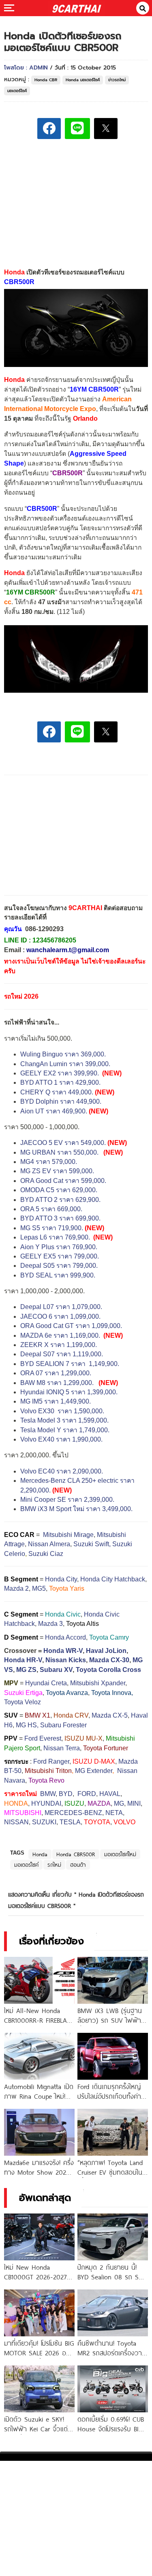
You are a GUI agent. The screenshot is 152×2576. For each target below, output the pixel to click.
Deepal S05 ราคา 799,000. (59, 1266)
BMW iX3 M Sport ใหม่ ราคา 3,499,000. (76, 1509)
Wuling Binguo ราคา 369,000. (64, 1054)
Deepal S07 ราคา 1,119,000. (62, 1354)
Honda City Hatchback (113, 1579)
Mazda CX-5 (110, 1715)
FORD (87, 1794)
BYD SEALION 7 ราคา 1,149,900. (71, 1364)
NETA (114, 1813)
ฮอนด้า (78, 1865)
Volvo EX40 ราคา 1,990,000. (61, 1439)
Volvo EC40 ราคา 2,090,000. (62, 1471)
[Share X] (106, 129)
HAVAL (110, 1794)
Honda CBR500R (76, 1854)
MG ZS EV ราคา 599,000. (57, 1171)
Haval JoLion (106, 1651)
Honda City (61, 1579)
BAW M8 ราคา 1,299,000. (57, 1383)
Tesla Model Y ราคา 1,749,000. (65, 1430)
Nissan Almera (49, 1544)
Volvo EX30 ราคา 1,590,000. (62, 1411)
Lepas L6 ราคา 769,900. (56, 1237)
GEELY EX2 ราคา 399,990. (60, 1073)
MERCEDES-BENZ (73, 1813)
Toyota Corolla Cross (108, 1670)
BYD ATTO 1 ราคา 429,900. (60, 1082)
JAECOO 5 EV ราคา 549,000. (63, 1143)
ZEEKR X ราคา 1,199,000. (59, 1345)
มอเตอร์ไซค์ (17, 91)
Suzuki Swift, (92, 1544)
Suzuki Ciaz (46, 1554)
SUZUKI (44, 1822)
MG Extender (94, 1771)
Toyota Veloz (22, 1702)
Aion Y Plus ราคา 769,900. (59, 1247)
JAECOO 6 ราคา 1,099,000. (60, 1316)
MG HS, (27, 1725)
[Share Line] (77, 129)
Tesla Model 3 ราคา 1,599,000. (64, 1420)
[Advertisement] (76, 202)
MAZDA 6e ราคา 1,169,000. (60, 1335)
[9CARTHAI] (76, 8)
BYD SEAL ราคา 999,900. (58, 1275)
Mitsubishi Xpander (98, 1683)
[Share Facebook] (49, 129)
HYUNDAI (46, 1803)
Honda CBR (46, 80)
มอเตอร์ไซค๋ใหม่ (120, 1854)
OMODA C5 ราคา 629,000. (59, 1190)
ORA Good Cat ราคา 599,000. (63, 1181)
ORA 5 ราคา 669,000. (51, 1209)
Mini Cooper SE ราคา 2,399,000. (67, 1500)
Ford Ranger (51, 1761)
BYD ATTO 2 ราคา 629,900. (60, 1200)
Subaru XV (56, 1670)
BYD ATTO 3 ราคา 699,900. (60, 1218)
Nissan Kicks (66, 1660)
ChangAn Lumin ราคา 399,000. (65, 1064)
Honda (40, 1854)
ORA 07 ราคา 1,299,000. (56, 1373)
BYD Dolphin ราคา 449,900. (61, 1101)
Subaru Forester (63, 1725)
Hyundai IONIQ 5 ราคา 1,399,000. (69, 1392)
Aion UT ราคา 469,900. (54, 1111)
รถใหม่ (54, 1865)
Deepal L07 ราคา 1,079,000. (61, 1307)
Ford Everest (43, 1738)
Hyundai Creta (46, 1683)
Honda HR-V (23, 1660)
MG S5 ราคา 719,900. (52, 1228)
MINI (134, 1803)
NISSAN (16, 1822)
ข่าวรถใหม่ (117, 80)
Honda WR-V (63, 1651)
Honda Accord (65, 1637)
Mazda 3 (50, 1624)
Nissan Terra (62, 1748)
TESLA (70, 1822)
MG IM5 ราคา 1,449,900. (56, 1401)
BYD (66, 1794)
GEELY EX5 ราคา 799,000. (60, 1256)
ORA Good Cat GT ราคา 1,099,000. (71, 1326)
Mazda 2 (16, 1588)
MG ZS (26, 1670)
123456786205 (54, 940)
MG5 (39, 1588)
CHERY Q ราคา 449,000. (57, 1092)
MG (119, 1803)
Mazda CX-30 (109, 1660)
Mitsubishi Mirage (68, 1535)
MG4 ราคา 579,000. (49, 1162)
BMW (48, 1794)
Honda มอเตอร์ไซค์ (83, 80)
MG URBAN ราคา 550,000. (59, 1152)
